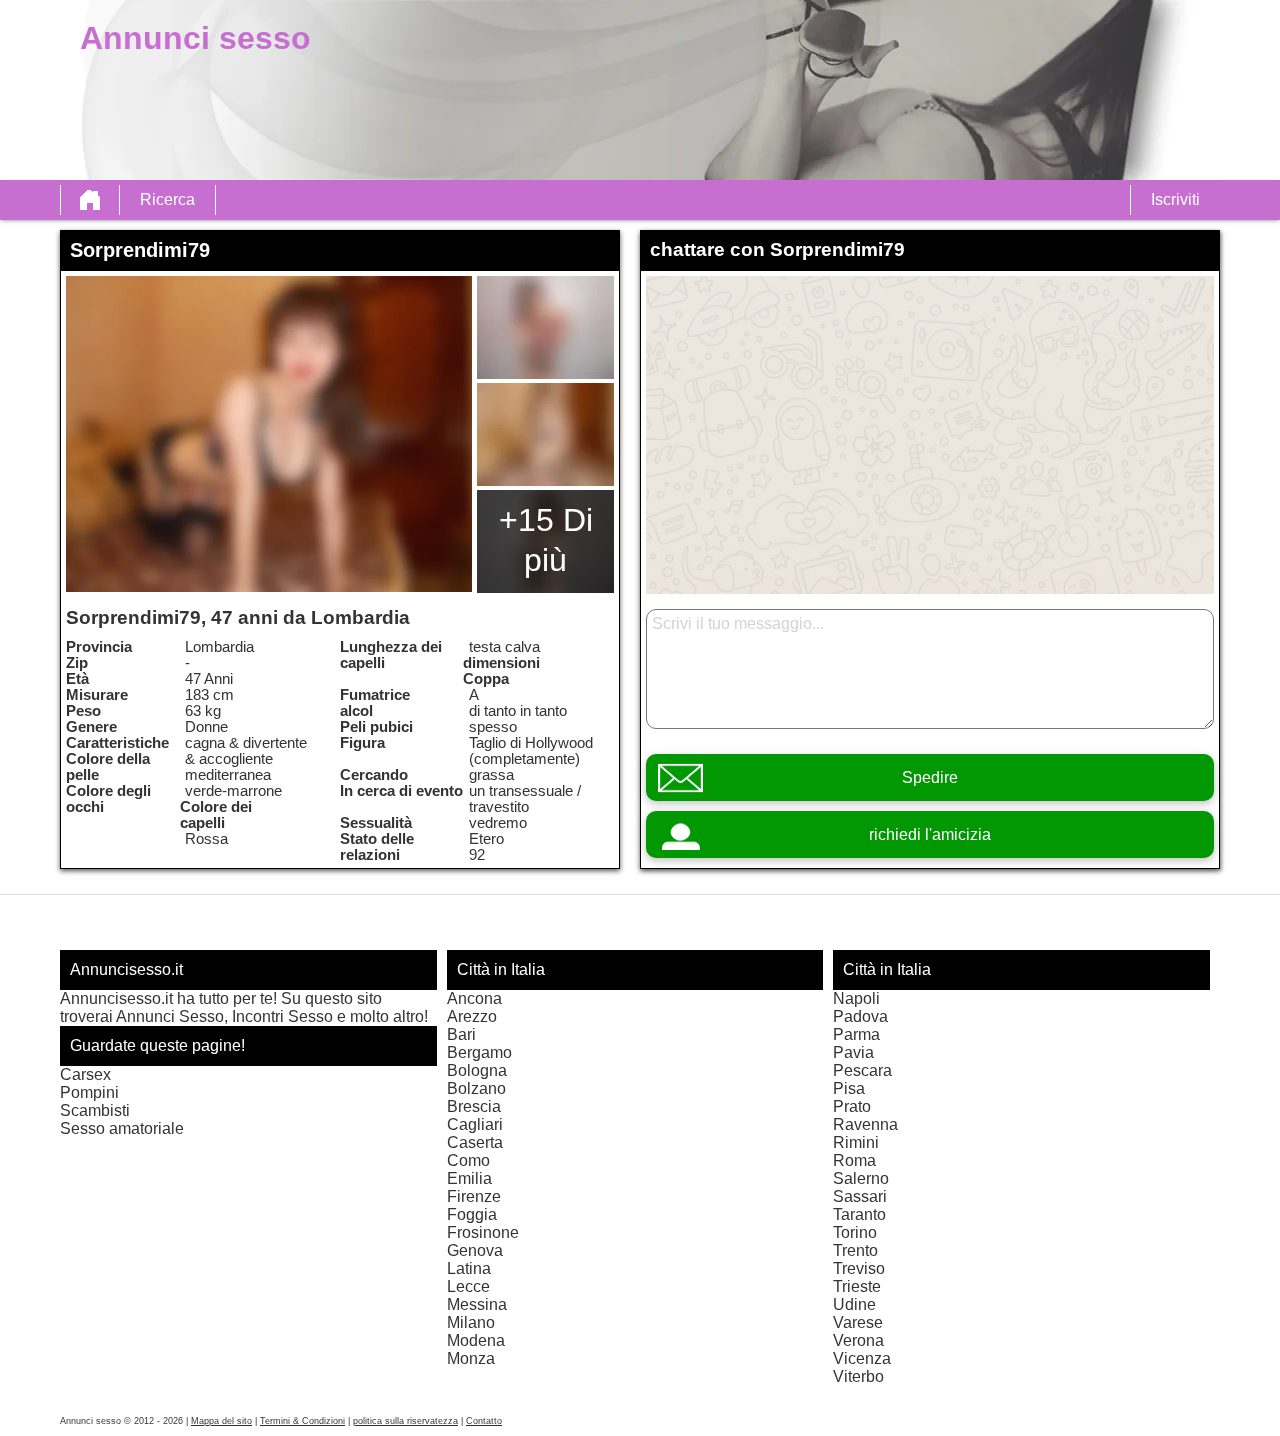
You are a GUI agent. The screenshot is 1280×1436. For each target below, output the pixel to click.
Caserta (475, 1142)
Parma (856, 1034)
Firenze (474, 1196)
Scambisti (95, 1110)
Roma (854, 1160)
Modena (476, 1340)
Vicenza (862, 1358)
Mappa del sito (221, 1421)
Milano (471, 1322)
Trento (855, 1250)
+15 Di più (546, 540)
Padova (860, 1016)
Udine (854, 1304)
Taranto (859, 1214)
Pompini (89, 1092)
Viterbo (858, 1376)
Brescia (474, 1106)
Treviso (859, 1268)
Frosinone (483, 1232)
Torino (855, 1232)
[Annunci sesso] (90, 200)
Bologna (477, 1070)
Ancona (474, 998)
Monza (471, 1358)
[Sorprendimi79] (269, 434)
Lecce (468, 1286)
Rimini (856, 1142)
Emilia (469, 1178)
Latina (469, 1268)
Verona (858, 1340)
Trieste (857, 1286)
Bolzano (476, 1088)
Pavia (853, 1052)
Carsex (85, 1074)
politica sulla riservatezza (405, 1421)
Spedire (930, 777)
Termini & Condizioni (302, 1421)
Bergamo (479, 1052)
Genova (475, 1250)
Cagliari (475, 1124)
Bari (461, 1034)
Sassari (860, 1196)
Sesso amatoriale (122, 1128)
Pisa (849, 1088)
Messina (477, 1304)
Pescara (862, 1070)
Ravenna (865, 1124)
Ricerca (167, 199)
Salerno (861, 1178)
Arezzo (472, 1016)
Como (468, 1160)
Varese (858, 1322)
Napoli (856, 998)
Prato (852, 1106)
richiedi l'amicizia (930, 834)
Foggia (472, 1214)
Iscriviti (1175, 199)
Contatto (484, 1421)
